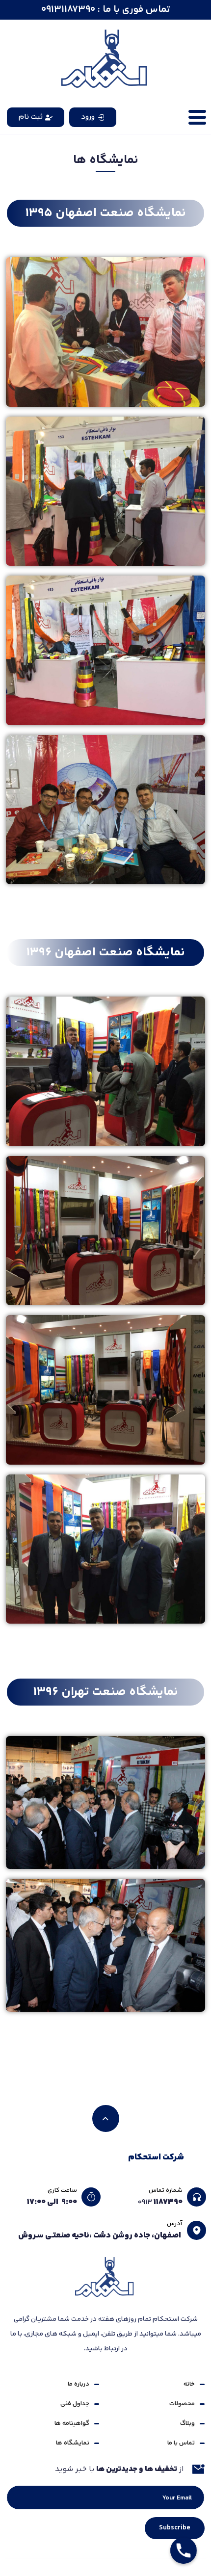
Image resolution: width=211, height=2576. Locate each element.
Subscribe (175, 2528)
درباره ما (79, 2384)
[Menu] (197, 117)
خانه (189, 2384)
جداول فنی (75, 2404)
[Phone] (184, 2550)
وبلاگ (187, 2423)
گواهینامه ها (72, 2423)
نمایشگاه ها (73, 2443)
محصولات (182, 2404)
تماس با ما (181, 2443)
